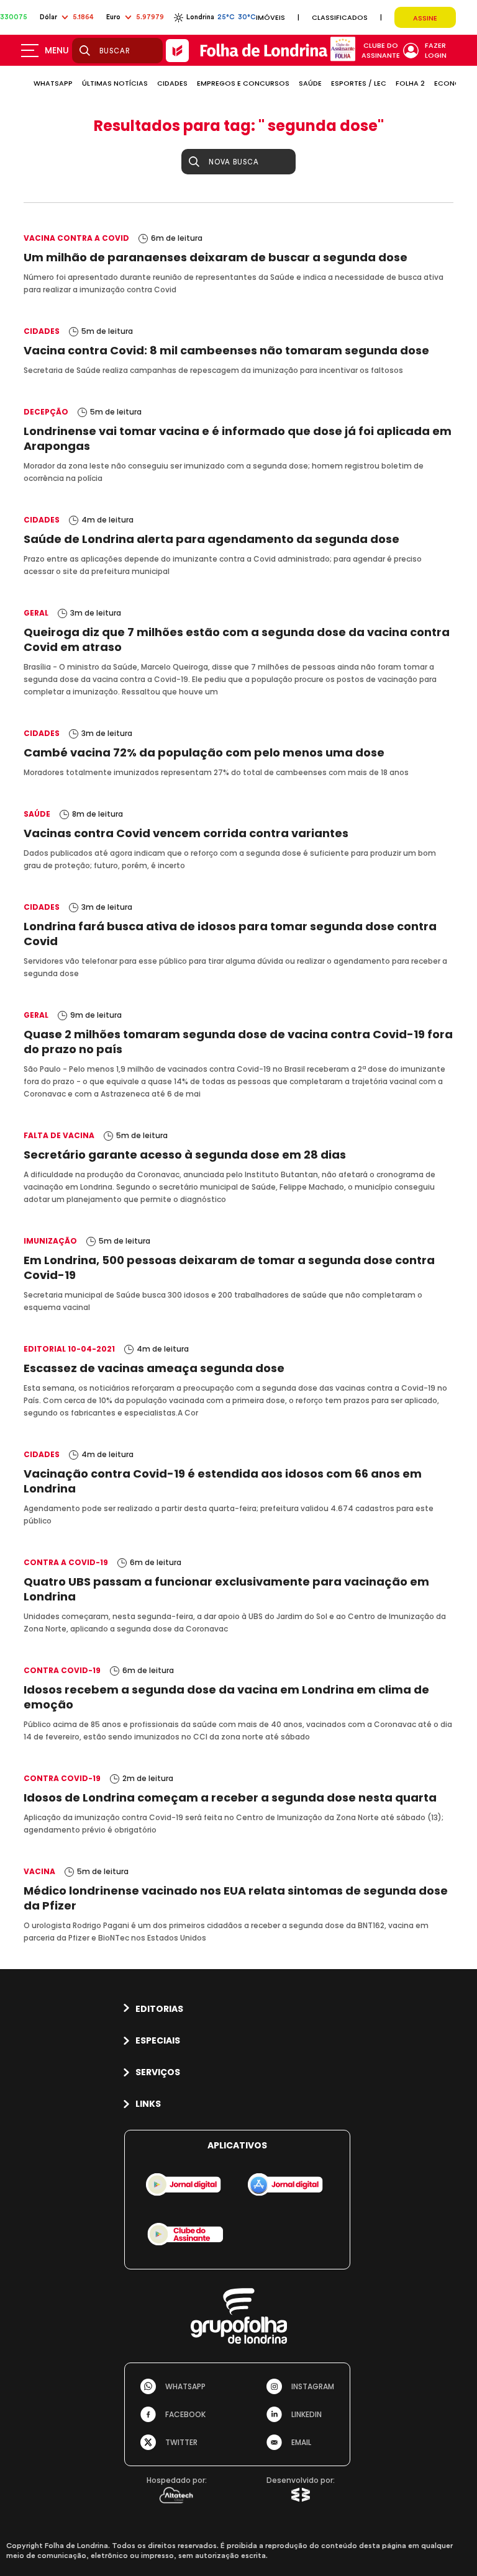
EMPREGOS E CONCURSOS (243, 83)
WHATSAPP (53, 83)
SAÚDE (310, 83)
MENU (57, 50)
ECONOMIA (454, 83)
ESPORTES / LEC (359, 83)
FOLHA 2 (410, 83)
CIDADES (172, 83)
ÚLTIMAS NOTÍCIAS (115, 83)
